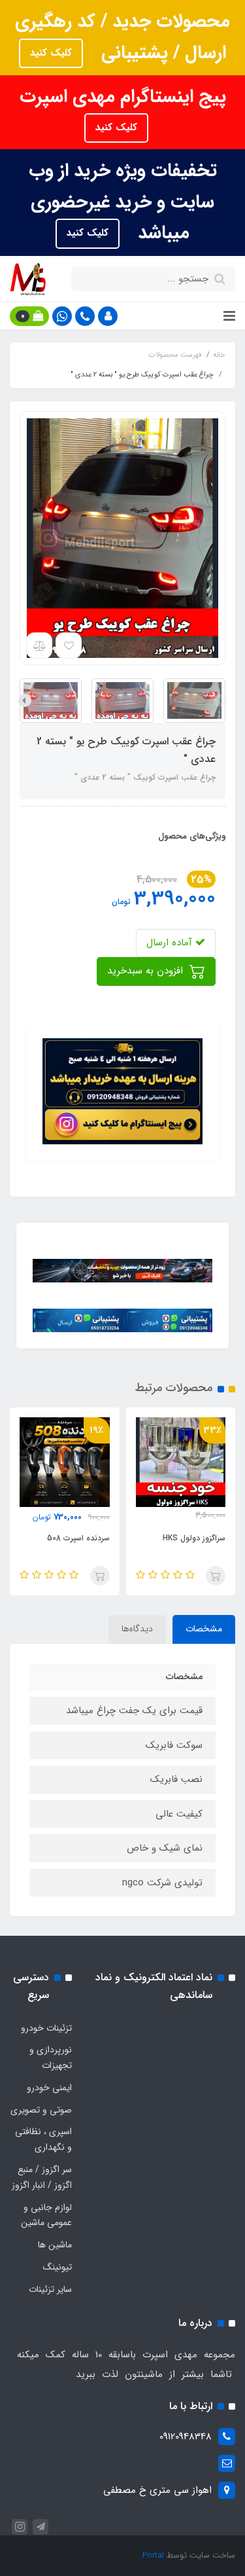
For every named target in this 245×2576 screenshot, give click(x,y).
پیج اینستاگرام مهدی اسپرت (123, 97)
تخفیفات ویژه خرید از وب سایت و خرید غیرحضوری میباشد (123, 202)
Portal (153, 2555)
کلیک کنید (51, 53)
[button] (108, 316)
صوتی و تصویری (41, 2110)
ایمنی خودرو (49, 2088)
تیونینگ (57, 2267)
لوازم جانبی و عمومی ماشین (46, 2215)
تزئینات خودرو (46, 2028)
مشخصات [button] (204, 1629)
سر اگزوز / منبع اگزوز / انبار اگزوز (42, 2177)
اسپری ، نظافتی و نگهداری (43, 2139)
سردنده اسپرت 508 (78, 1538)
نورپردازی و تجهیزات (51, 2058)
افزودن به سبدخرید (147, 971)
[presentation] (220, 700)
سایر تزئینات (50, 2289)
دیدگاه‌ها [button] (137, 1629)
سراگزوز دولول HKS (194, 1538)
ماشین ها (55, 2245)
